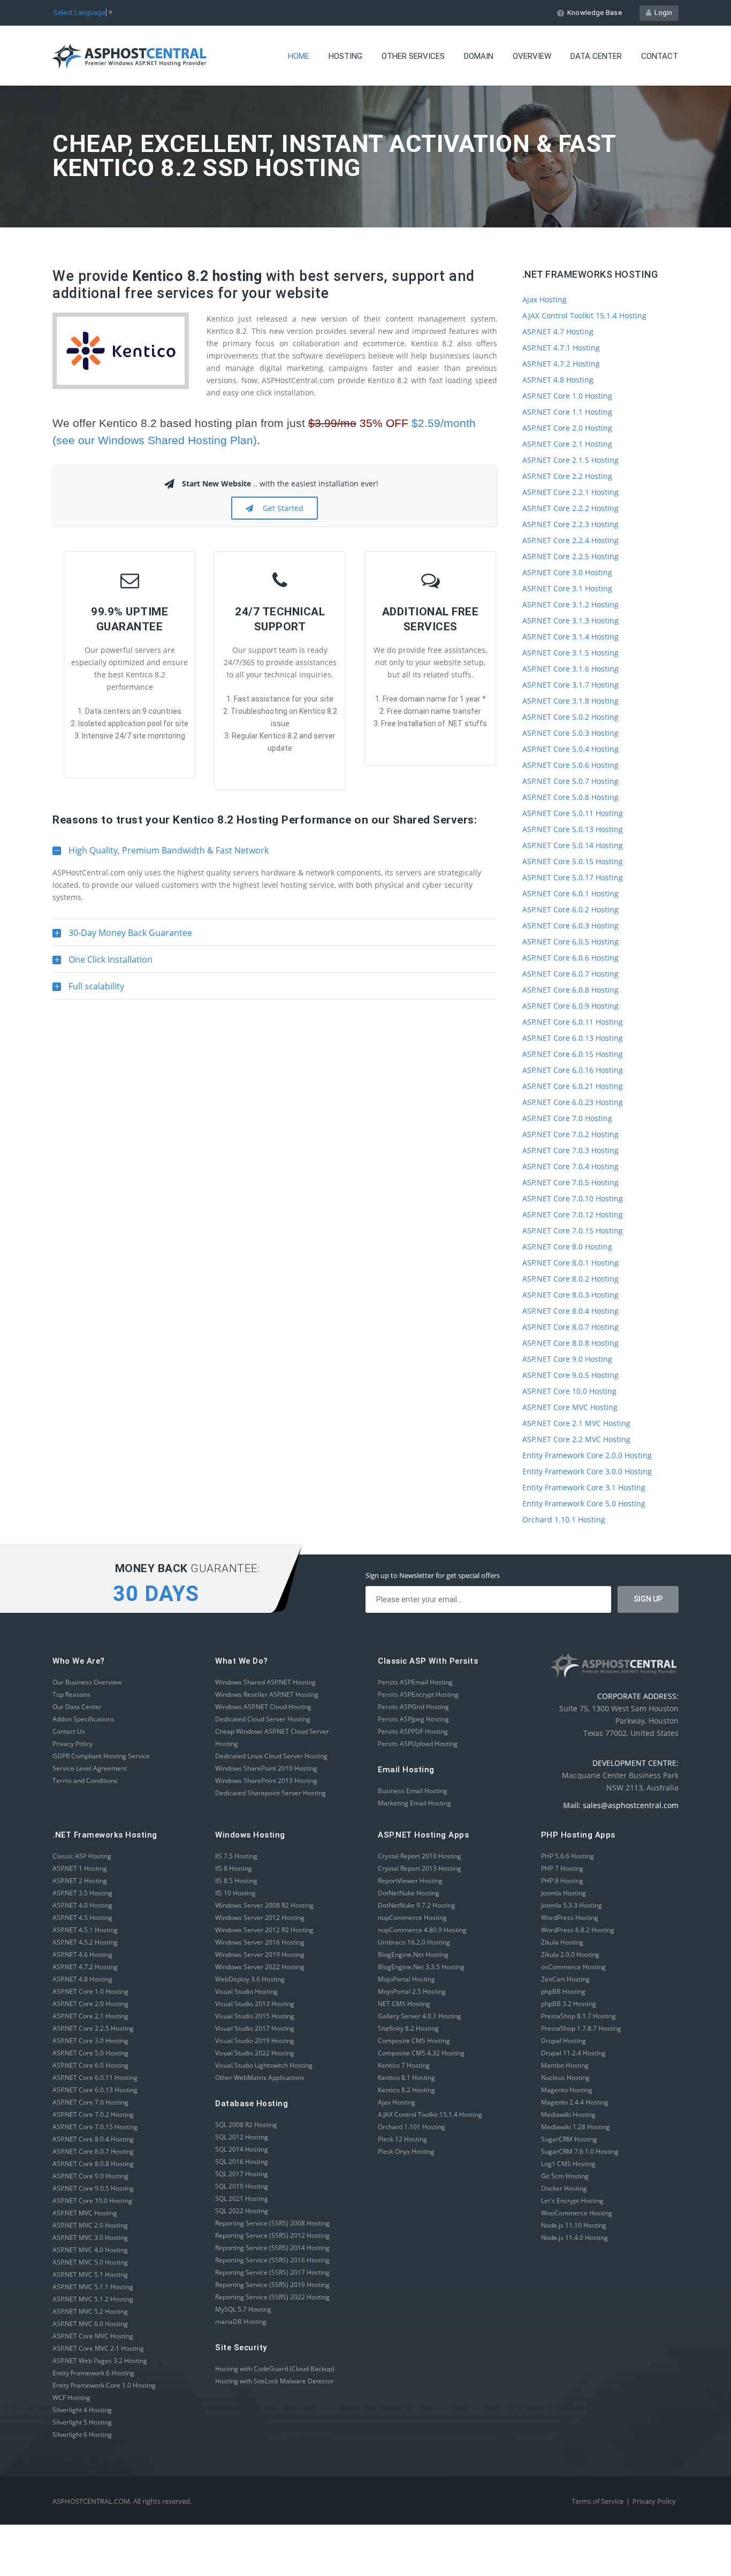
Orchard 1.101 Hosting (412, 2127)
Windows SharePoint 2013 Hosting (266, 1781)
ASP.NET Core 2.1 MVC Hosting (576, 1423)
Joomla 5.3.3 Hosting (572, 1905)
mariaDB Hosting (241, 2322)
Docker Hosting (564, 2188)
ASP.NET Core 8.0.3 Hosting (570, 1295)
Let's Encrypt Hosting (572, 2201)
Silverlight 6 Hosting (82, 2434)
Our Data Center (77, 1707)
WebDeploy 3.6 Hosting (250, 1979)
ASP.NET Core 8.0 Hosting (567, 1247)
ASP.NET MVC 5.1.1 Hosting (93, 2287)
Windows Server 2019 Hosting (260, 1954)
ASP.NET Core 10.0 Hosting (569, 1391)
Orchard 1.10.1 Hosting (564, 1519)
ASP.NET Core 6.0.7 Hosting (570, 974)
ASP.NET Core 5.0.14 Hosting (573, 845)
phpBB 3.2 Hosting (569, 2004)
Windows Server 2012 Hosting (260, 1918)
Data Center (596, 56)
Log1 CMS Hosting (568, 2164)
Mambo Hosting (565, 2065)
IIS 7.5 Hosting (236, 1856)
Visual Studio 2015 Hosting (255, 2016)
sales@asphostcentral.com (631, 1805)
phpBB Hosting (563, 1991)
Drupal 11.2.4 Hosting (573, 2053)
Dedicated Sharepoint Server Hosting (271, 1793)
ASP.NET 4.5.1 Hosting (85, 1930)
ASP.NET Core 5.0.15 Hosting (573, 861)
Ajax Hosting (545, 299)
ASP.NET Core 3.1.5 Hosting (570, 653)
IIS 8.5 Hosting (236, 1881)
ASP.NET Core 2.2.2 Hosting (570, 508)
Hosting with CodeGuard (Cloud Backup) (275, 2369)
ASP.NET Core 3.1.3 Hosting (570, 620)
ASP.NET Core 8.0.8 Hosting (570, 1343)
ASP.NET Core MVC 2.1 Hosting (98, 2348)
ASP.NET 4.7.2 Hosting (561, 364)
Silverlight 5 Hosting (82, 2422)
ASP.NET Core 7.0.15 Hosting (573, 1230)
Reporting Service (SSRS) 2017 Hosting (272, 2272)
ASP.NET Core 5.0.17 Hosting (573, 877)
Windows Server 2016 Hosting (260, 1942)
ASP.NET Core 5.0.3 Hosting (570, 733)
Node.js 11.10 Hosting (574, 2225)
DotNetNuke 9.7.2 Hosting (417, 1905)
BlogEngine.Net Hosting (413, 1954)
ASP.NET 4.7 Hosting (558, 331)
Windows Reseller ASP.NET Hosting (267, 1694)
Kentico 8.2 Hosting (406, 2090)
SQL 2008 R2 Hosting (246, 2125)
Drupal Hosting (564, 2041)
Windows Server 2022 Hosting (260, 1967)
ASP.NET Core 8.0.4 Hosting (570, 1311)
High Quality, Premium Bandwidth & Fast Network (161, 854)
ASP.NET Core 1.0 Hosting (567, 396)
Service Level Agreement (90, 1768)
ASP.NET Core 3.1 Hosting (567, 588)
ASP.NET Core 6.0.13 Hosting (573, 1038)
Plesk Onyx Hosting (406, 2151)
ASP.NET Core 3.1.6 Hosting (570, 669)
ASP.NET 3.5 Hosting (82, 1893)
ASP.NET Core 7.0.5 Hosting (570, 1182)
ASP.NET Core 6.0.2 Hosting (570, 909)
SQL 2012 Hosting (242, 2137)
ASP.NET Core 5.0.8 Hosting (570, 797)
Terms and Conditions (85, 1781)
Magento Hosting (567, 2090)
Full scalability (88, 990)
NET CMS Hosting (404, 2004)
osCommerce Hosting (573, 1967)
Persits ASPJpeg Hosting (413, 1719)
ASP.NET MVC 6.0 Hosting (90, 2324)
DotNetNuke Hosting (409, 1893)
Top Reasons (71, 1694)
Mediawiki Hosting (568, 2114)
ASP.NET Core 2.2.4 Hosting (570, 540)
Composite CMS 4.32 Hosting (421, 2053)
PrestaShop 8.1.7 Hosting (578, 2016)
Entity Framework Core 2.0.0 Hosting (587, 1455)
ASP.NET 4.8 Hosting (558, 380)
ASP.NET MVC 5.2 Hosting (90, 2311)
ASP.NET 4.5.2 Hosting (85, 1942)
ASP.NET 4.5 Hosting (82, 1918)
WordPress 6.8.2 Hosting (578, 1930)
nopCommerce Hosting (412, 1918)
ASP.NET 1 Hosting (80, 1868)
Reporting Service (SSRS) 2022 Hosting (272, 2297)
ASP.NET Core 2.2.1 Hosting (570, 492)
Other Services (413, 56)
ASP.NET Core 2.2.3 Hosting (570, 524)
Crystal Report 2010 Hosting (420, 1856)
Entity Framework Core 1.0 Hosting (104, 2385)
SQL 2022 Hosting (242, 2211)
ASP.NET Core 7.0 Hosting (567, 1118)
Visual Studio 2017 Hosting (255, 2028)
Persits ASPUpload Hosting (418, 1744)
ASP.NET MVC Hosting (85, 2213)
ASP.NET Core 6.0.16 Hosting (573, 1070)
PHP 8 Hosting (562, 1881)
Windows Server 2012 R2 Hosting (264, 1930)
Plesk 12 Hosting (402, 2139)
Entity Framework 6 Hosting (93, 2373)
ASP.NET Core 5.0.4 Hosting (570, 749)
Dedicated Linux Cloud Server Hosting (271, 1756)
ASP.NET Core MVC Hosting (570, 1407)
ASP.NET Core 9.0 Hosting (567, 1359)
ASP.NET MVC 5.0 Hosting (90, 2262)
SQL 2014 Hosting (242, 2149)
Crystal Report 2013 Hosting (420, 1868)
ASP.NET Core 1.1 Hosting (567, 412)
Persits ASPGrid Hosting (413, 1707)
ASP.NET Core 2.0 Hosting (567, 428)
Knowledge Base (595, 13)
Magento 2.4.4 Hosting (575, 2102)
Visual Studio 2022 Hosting (255, 2053)
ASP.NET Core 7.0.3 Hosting (570, 1150)
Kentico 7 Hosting (404, 2065)
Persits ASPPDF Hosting (413, 1731)
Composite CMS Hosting (414, 2041)
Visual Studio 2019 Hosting (255, 2041)
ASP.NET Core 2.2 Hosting (567, 476)
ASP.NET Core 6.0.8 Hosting (570, 990)
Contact (660, 56)
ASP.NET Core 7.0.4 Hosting (570, 1166)
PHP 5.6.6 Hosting (568, 1856)
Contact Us (69, 1731)
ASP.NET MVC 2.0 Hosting (90, 2225)
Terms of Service (597, 2501)
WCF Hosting (71, 2398)
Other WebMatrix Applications (260, 2078)
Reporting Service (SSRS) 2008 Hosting (272, 2223)
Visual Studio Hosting (246, 1991)
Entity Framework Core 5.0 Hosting (584, 1503)
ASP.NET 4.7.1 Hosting (561, 348)
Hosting (345, 56)
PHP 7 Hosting (562, 1868)
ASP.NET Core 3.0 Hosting (567, 572)
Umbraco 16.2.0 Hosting (414, 1942)
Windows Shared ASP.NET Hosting (265, 1682)
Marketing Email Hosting (414, 1803)
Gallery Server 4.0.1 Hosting (420, 2016)
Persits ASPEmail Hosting (415, 1682)
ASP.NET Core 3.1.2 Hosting (570, 604)
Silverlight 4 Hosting (82, 2410)
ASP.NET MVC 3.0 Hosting (90, 2238)
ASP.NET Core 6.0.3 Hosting (570, 925)
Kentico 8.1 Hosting (406, 2078)
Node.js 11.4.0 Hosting (574, 2238)
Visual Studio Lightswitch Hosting (264, 2065)
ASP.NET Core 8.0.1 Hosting (570, 1263)
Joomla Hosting (564, 1893)
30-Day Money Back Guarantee (122, 936)
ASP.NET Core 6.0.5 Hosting (570, 942)
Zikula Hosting (562, 1942)
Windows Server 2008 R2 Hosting (264, 1905)
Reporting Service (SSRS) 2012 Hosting (272, 2235)
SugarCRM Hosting (569, 2139)
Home (299, 56)
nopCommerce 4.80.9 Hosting (422, 1930)
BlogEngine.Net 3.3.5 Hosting (421, 1967)
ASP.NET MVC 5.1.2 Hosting (93, 2299)
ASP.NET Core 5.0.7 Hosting (570, 781)
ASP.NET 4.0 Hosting (82, 1905)
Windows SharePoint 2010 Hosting (266, 1768)
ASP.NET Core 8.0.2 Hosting (570, 1279)
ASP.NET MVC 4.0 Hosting (90, 2250)
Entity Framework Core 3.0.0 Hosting (587, 1471)
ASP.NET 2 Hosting (80, 1881)
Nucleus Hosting (565, 2078)
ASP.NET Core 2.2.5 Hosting (570, 556)
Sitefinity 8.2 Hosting (408, 2028)
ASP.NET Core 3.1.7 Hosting (570, 685)
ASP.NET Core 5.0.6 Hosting (570, 765)
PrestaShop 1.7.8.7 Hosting (581, 2028)
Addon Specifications (83, 1719)
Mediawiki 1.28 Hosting (576, 2127)
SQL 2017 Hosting (242, 2174)
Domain (479, 56)
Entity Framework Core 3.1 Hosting (584, 1487)
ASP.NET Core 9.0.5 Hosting (570, 1375)
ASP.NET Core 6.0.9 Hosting (570, 1006)
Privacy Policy (73, 1744)
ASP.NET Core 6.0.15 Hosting (573, 1054)
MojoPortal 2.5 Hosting (412, 1991)
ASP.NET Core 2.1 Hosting (567, 444)
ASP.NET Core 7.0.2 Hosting (570, 1134)
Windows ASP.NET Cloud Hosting (263, 1707)
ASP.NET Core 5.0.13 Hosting (573, 829)
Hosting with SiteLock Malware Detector (275, 2381)
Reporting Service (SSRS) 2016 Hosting (272, 2260)
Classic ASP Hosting (82, 1856)
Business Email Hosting (413, 1791)
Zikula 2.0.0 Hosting (570, 1954)
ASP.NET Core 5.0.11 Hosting (573, 813)
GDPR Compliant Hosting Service (101, 1756)
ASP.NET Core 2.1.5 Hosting (570, 460)
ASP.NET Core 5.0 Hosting (90, 2053)
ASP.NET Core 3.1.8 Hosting (570, 701)
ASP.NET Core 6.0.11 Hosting (573, 1022)
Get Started (281, 508)
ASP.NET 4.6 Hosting (82, 1954)
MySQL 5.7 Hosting (243, 2309)
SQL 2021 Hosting (242, 2198)
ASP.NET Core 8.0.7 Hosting (570, 1327)
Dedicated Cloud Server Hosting (263, 1719)
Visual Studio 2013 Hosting (255, 2004)
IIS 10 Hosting (235, 1893)
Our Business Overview (87, 1682)
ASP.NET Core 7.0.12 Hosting (573, 1214)
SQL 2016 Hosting (242, 2162)
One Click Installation (102, 963)
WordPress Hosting (570, 1918)
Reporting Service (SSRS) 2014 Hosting (272, 2248)
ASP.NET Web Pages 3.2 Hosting (100, 2361)
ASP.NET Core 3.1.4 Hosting (570, 637)
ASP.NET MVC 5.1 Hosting (90, 2274)
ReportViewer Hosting (410, 1881)
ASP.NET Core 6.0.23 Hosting (573, 1102)
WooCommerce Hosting (577, 2213)
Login (662, 13)
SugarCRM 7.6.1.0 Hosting (580, 2151)
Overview (532, 56)
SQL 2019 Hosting (242, 2186)
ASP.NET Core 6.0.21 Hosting (573, 1086)
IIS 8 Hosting (234, 1868)
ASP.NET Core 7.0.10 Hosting (573, 1198)
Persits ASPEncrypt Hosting (418, 1694)
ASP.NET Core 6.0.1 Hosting (570, 893)
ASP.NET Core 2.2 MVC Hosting (576, 1439)
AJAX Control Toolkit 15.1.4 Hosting (584, 315)
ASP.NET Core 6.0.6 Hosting (570, 958)
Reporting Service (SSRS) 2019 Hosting (272, 2285)
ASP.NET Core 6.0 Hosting (90, 2065)
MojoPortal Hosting (406, 1979)
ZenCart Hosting (565, 1979)
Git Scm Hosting (565, 2176)
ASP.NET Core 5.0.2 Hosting (570, 717)
